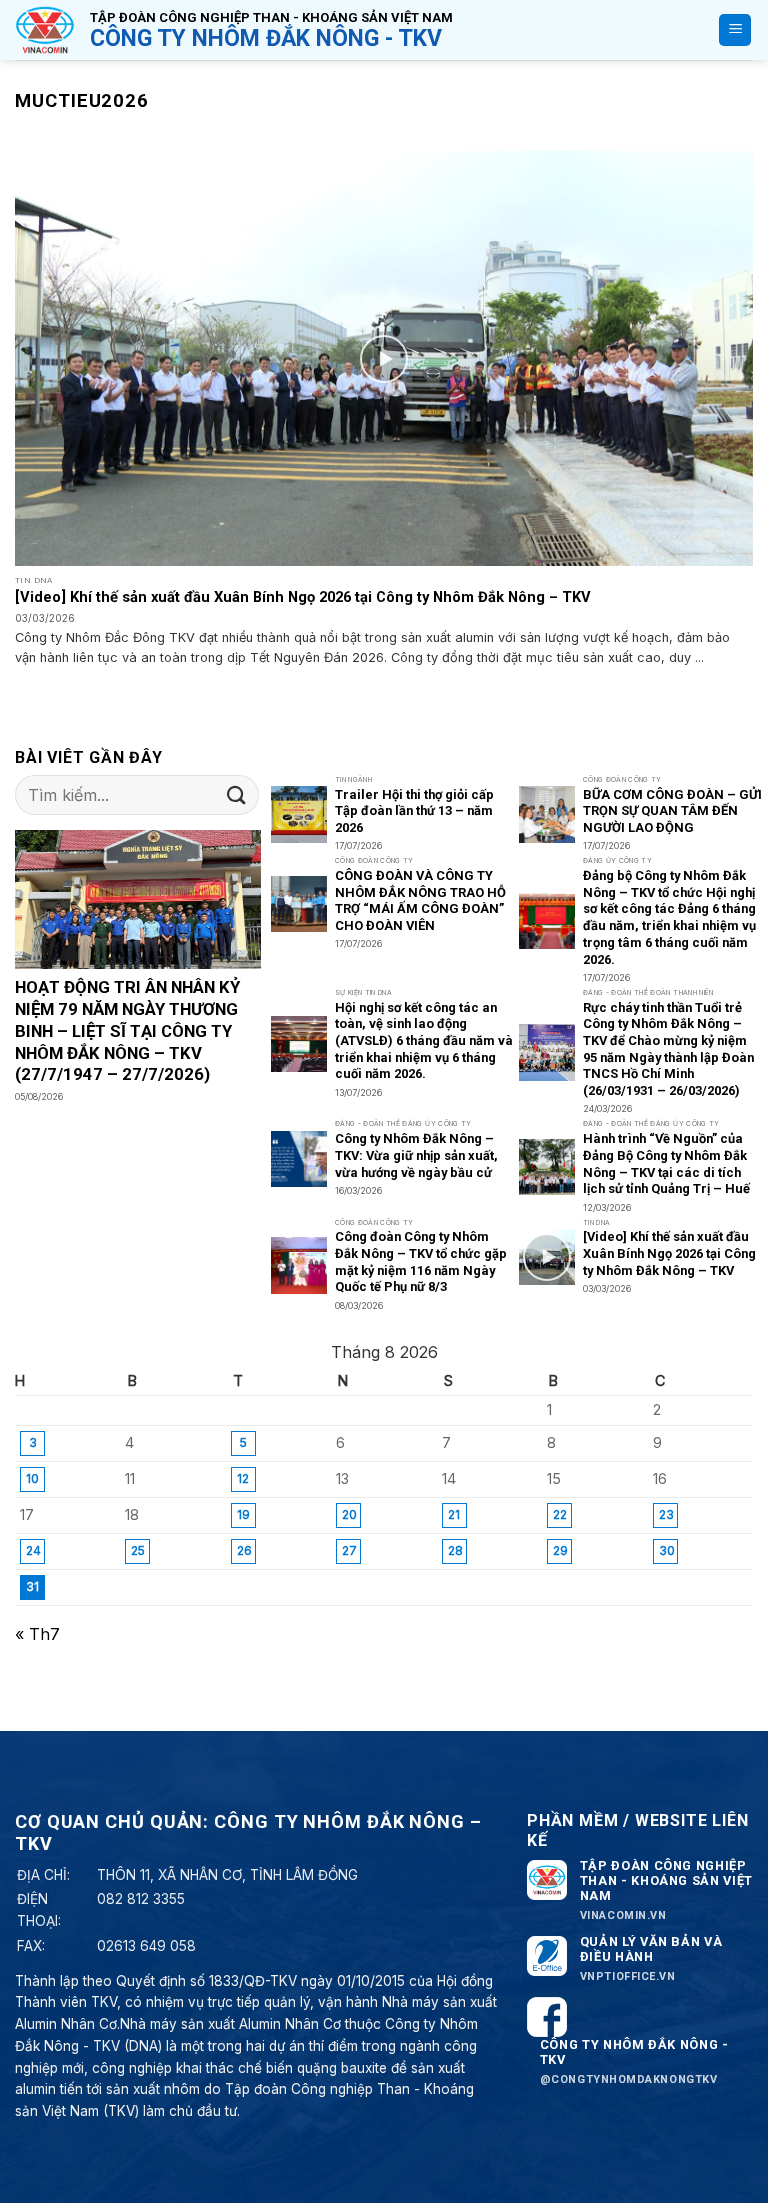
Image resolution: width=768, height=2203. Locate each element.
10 (32, 1478)
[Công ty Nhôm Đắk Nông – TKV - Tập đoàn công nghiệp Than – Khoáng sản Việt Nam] (45, 30)
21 (454, 1514)
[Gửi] (237, 795)
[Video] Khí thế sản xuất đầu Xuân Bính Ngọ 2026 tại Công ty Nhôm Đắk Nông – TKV (303, 597)
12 (243, 1478)
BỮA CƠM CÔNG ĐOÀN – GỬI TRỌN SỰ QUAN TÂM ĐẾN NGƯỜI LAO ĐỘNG (672, 811)
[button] (735, 30)
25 (138, 1550)
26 (244, 1550)
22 (560, 1514)
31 (32, 1586)
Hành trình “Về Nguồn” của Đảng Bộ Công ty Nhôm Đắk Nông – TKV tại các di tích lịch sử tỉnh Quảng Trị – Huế (666, 1163)
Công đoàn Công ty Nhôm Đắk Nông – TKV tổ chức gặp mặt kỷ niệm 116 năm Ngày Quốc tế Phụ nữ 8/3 (421, 1261)
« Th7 (37, 1634)
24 (33, 1550)
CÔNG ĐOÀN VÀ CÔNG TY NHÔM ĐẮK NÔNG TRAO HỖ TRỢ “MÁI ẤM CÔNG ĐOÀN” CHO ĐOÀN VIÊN (420, 900)
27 (349, 1550)
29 (560, 1550)
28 (455, 1550)
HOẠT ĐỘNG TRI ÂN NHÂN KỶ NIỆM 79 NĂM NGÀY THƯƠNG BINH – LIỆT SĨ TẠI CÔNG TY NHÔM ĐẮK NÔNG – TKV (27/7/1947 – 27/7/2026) (127, 1030)
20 (349, 1514)
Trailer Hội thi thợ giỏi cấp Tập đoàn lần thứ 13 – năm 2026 (414, 811)
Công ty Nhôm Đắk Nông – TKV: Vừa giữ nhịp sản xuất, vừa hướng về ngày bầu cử (416, 1155)
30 (667, 1550)
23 (666, 1514)
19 (243, 1514)
